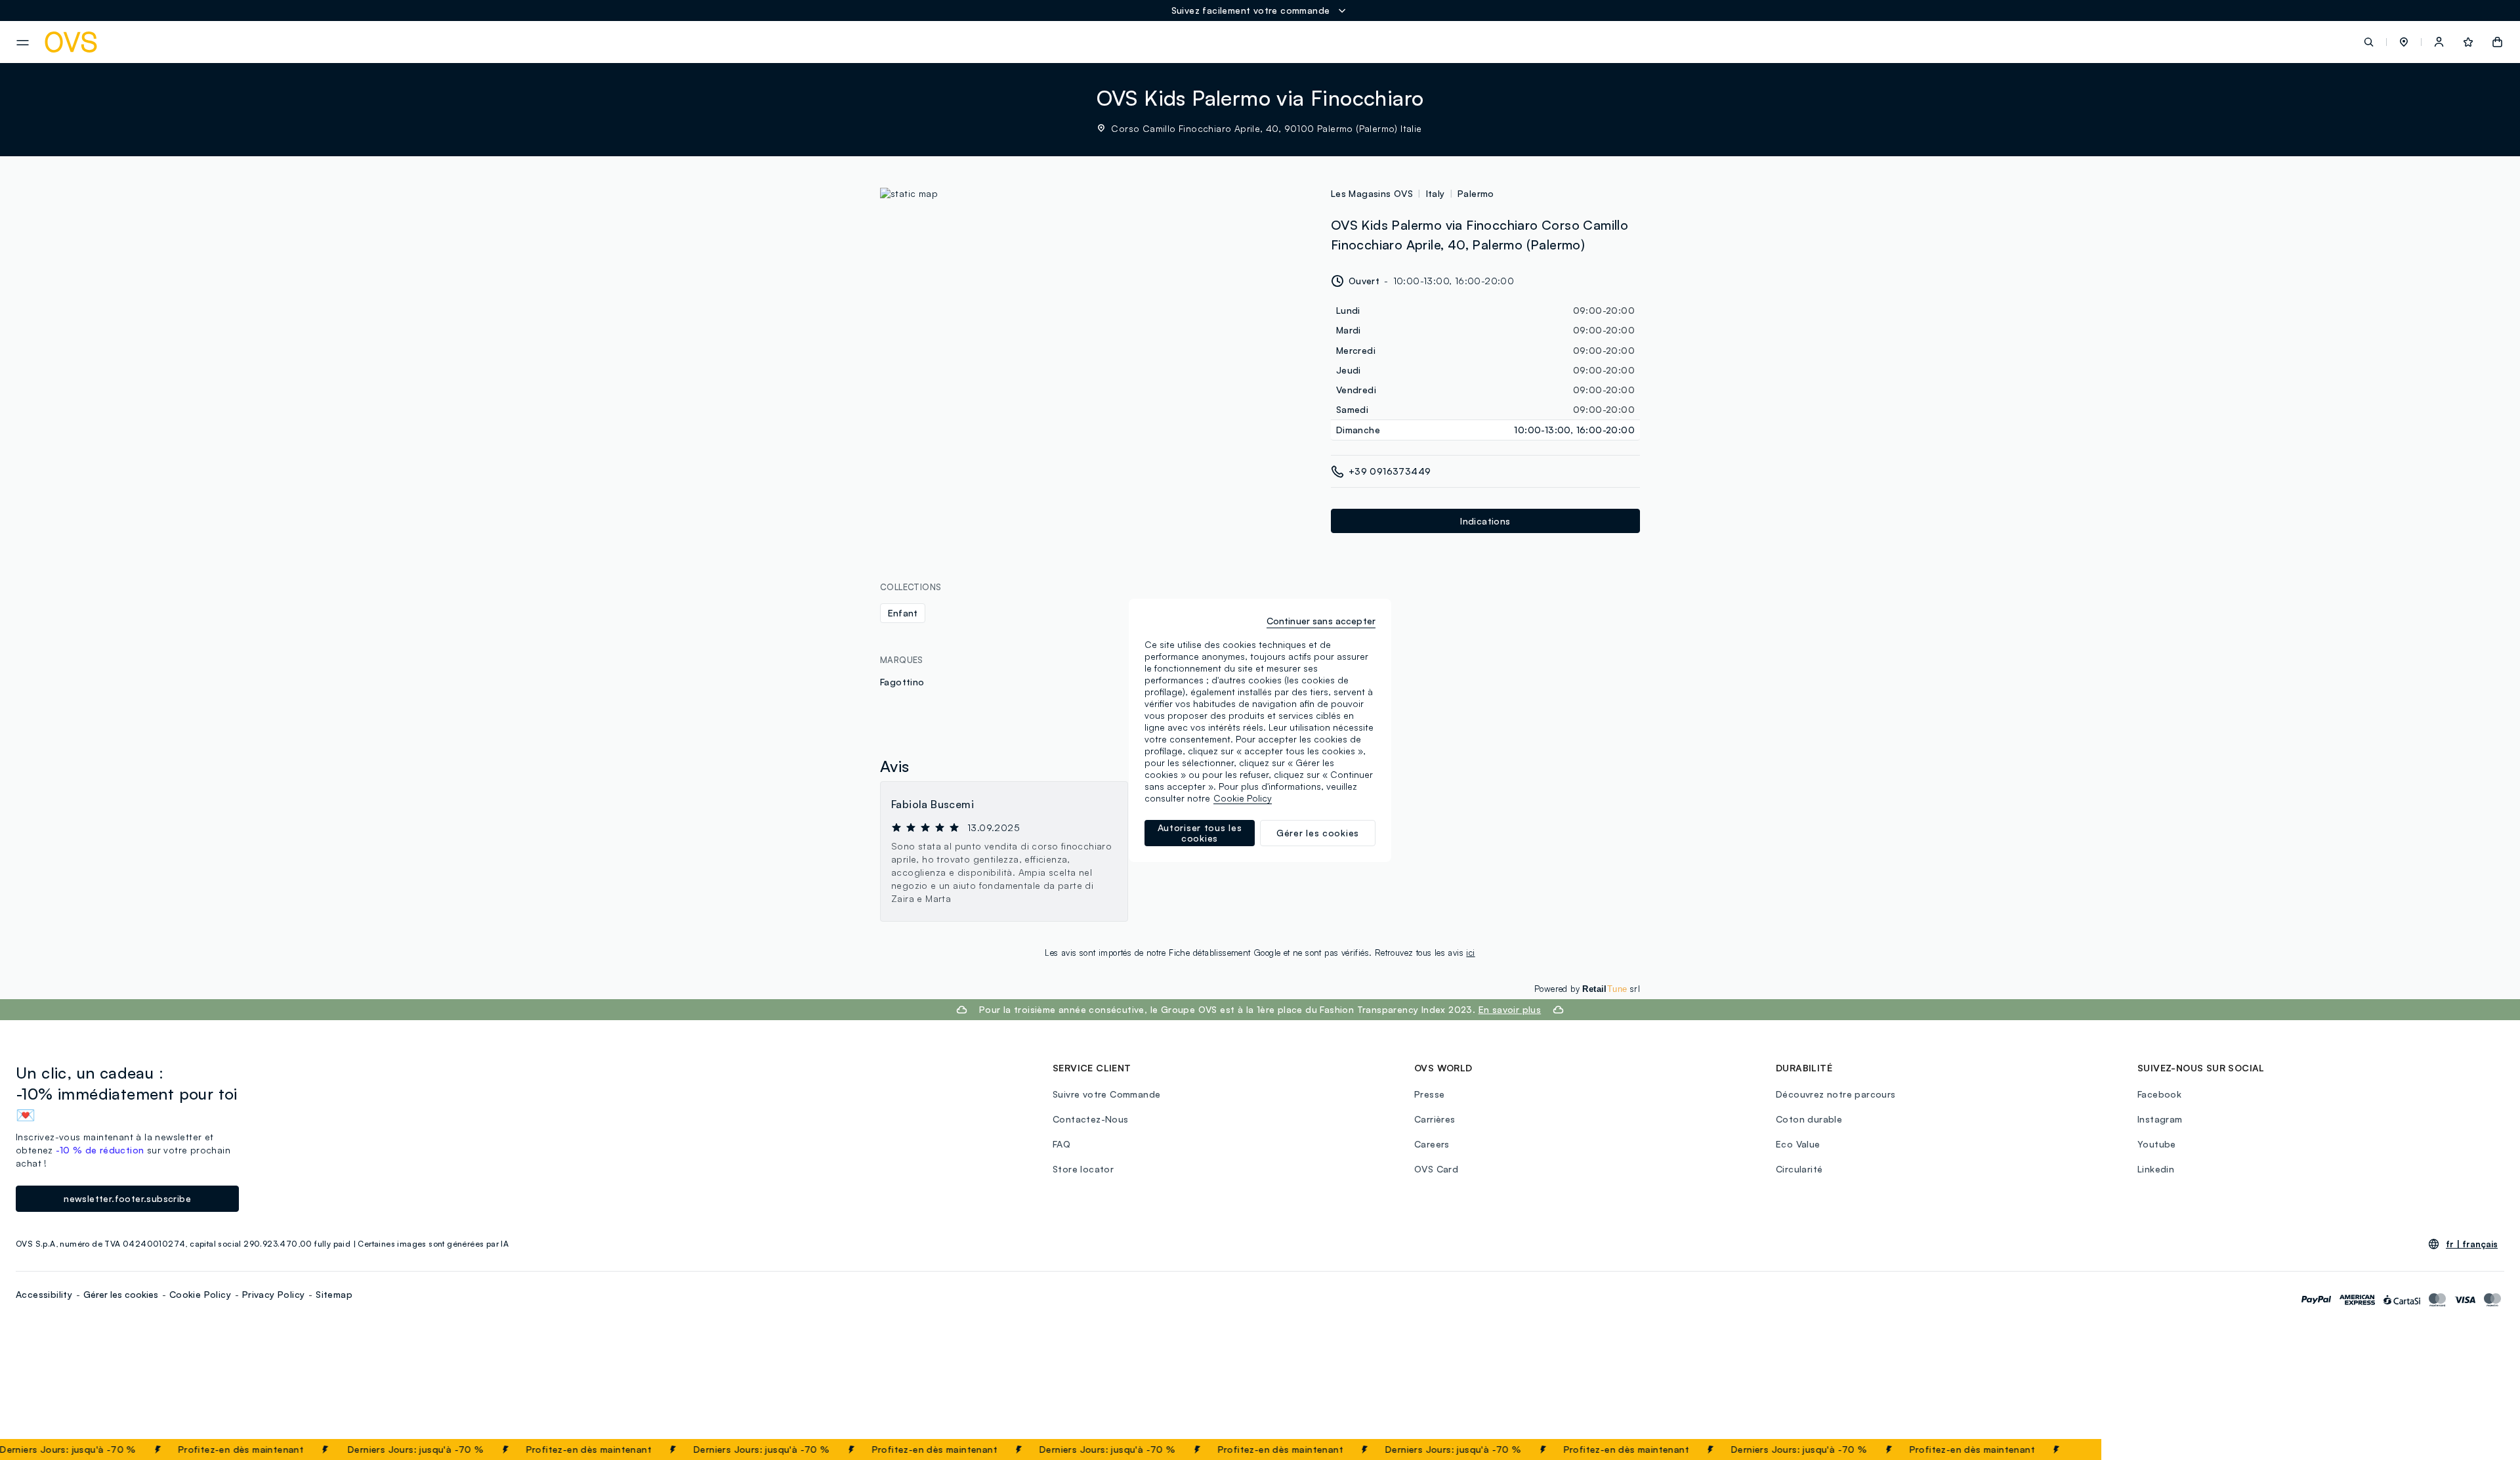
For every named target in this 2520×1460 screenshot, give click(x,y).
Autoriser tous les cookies (1200, 833)
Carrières (1435, 1119)
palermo (1476, 193)
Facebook (2159, 1094)
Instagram (2160, 1119)
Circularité (1799, 1169)
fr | (2472, 1244)
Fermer (2066, 1449)
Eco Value (1798, 1144)
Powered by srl (1587, 989)
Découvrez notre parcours (1836, 1094)
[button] (2404, 42)
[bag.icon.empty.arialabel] (2497, 42)
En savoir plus (1510, 1009)
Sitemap (334, 1294)
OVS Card (1436, 1169)
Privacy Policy (274, 1294)
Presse (1429, 1094)
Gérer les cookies (121, 1294)
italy (1436, 193)
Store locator (1083, 1169)
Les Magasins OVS (1372, 193)
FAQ (1061, 1144)
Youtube (2157, 1144)
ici (1470, 953)
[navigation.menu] (23, 43)
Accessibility (44, 1294)
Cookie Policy (200, 1294)
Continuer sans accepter (1321, 621)
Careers (1432, 1144)
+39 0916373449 (1390, 471)
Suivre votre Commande (1106, 1094)
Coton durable (1809, 1119)
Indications (1485, 521)
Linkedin (2156, 1169)
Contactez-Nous (1091, 1119)
